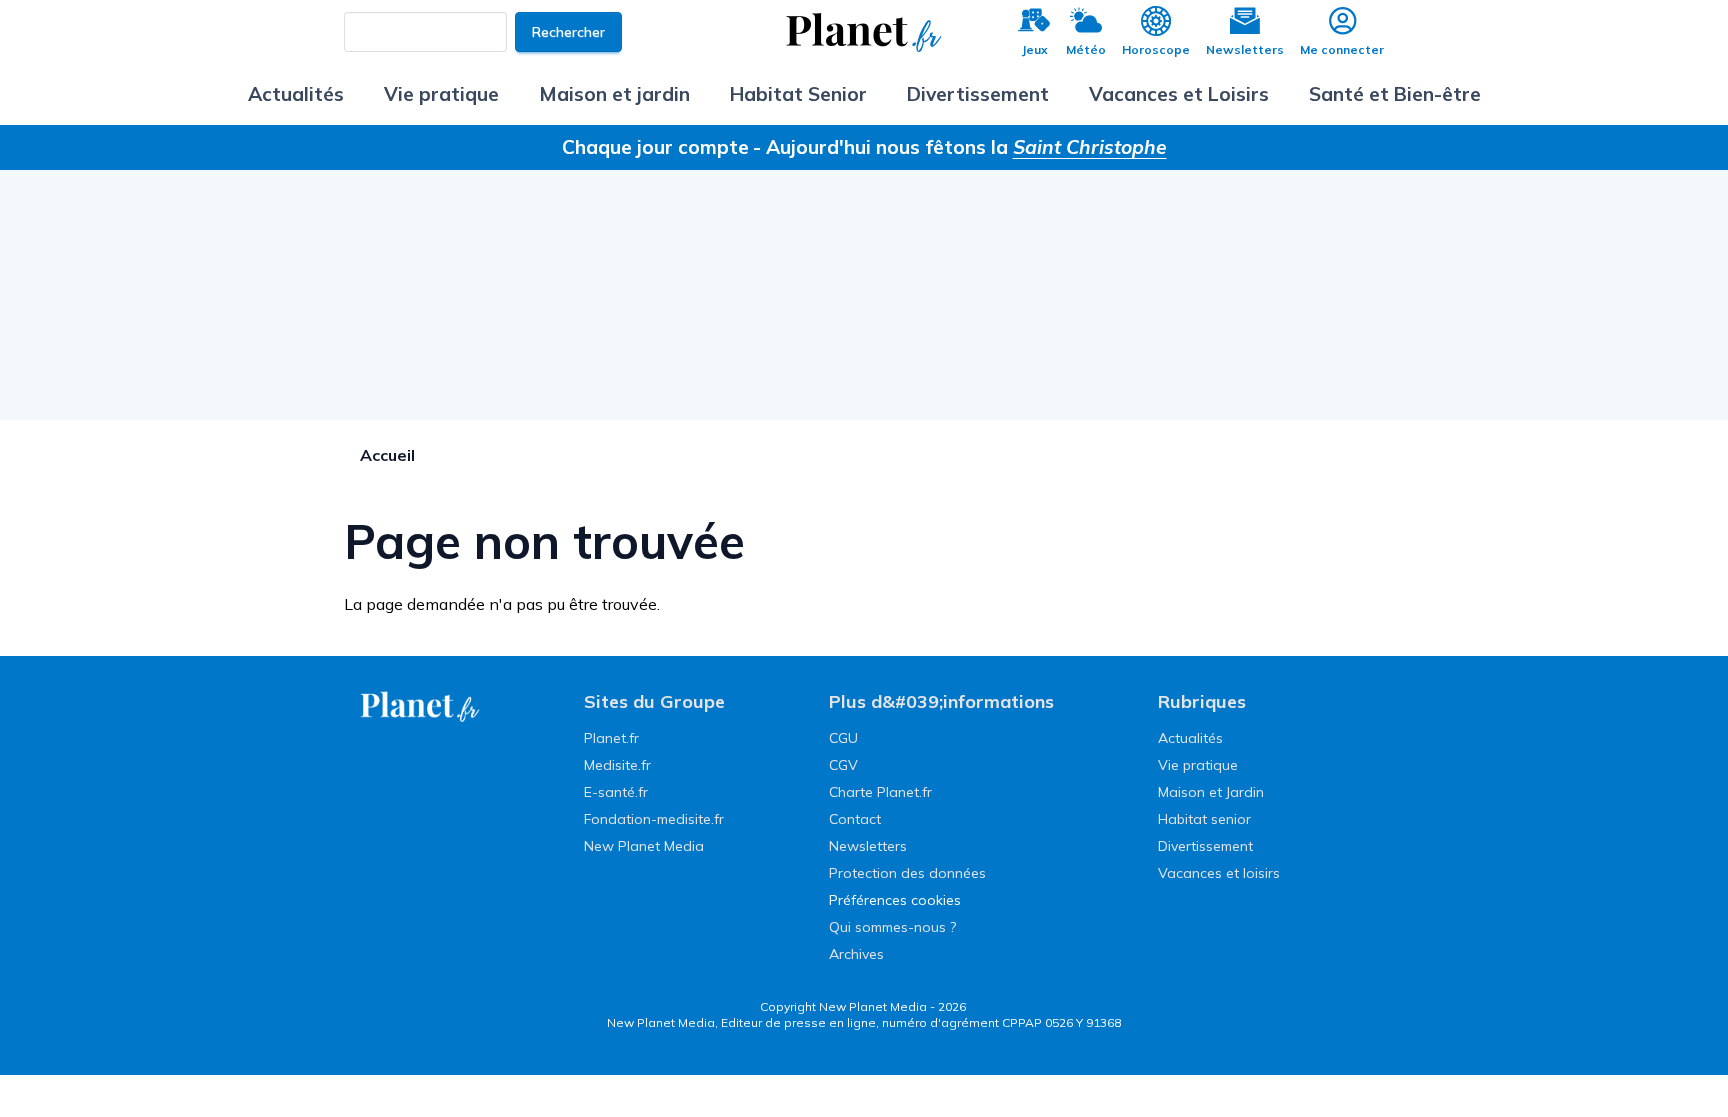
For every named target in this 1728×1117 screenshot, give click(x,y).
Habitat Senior (798, 94)
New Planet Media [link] (644, 846)
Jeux (1034, 49)
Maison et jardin (614, 94)
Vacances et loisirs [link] (1219, 873)
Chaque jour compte (655, 147)
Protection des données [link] (907, 873)
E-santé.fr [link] (616, 792)
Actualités (296, 94)
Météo (1086, 49)
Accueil (387, 455)
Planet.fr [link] (611, 738)
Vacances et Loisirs (1179, 94)
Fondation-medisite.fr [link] (654, 819)
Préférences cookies (895, 900)
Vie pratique (441, 94)
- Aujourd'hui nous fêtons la (960, 147)
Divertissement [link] (1205, 846)
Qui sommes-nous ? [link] (892, 927)
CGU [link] (843, 738)
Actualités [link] (1190, 738)
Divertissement (978, 94)
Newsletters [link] (868, 846)
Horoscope (1156, 49)
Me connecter (1342, 49)
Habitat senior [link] (1204, 819)
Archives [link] (856, 954)
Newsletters (1245, 49)
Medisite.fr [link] (617, 765)
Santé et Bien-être (1395, 94)
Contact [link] (855, 819)
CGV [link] (843, 765)
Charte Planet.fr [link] (880, 792)
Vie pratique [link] (1198, 765)
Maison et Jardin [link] (1211, 792)
